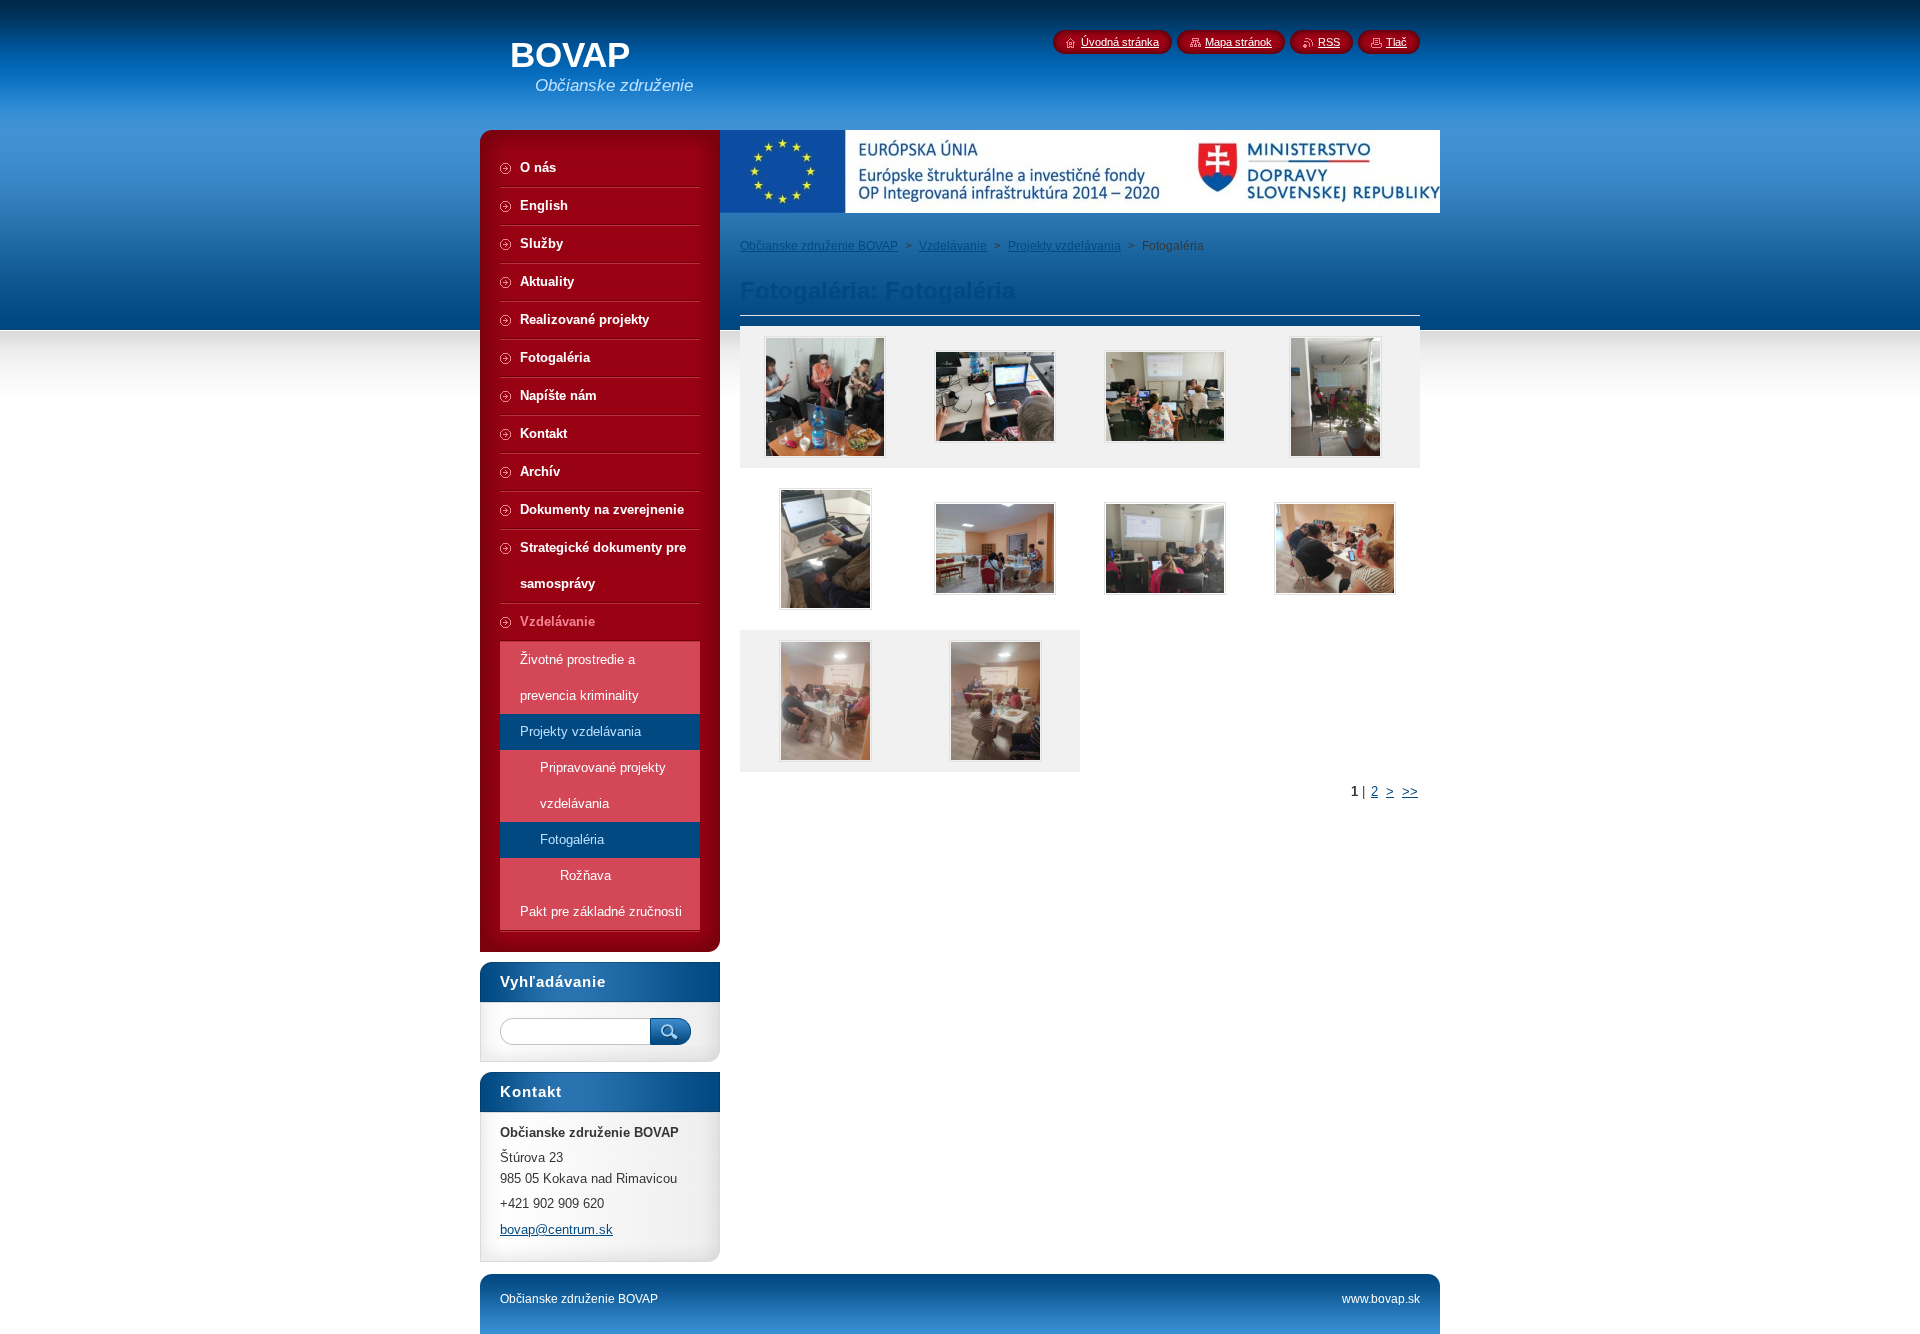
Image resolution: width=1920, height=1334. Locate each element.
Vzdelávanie (953, 246)
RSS (1329, 42)
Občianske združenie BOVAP (819, 246)
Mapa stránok (1238, 42)
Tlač (1396, 42)
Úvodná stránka (1120, 42)
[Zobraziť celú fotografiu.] (825, 397)
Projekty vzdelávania (1064, 246)
